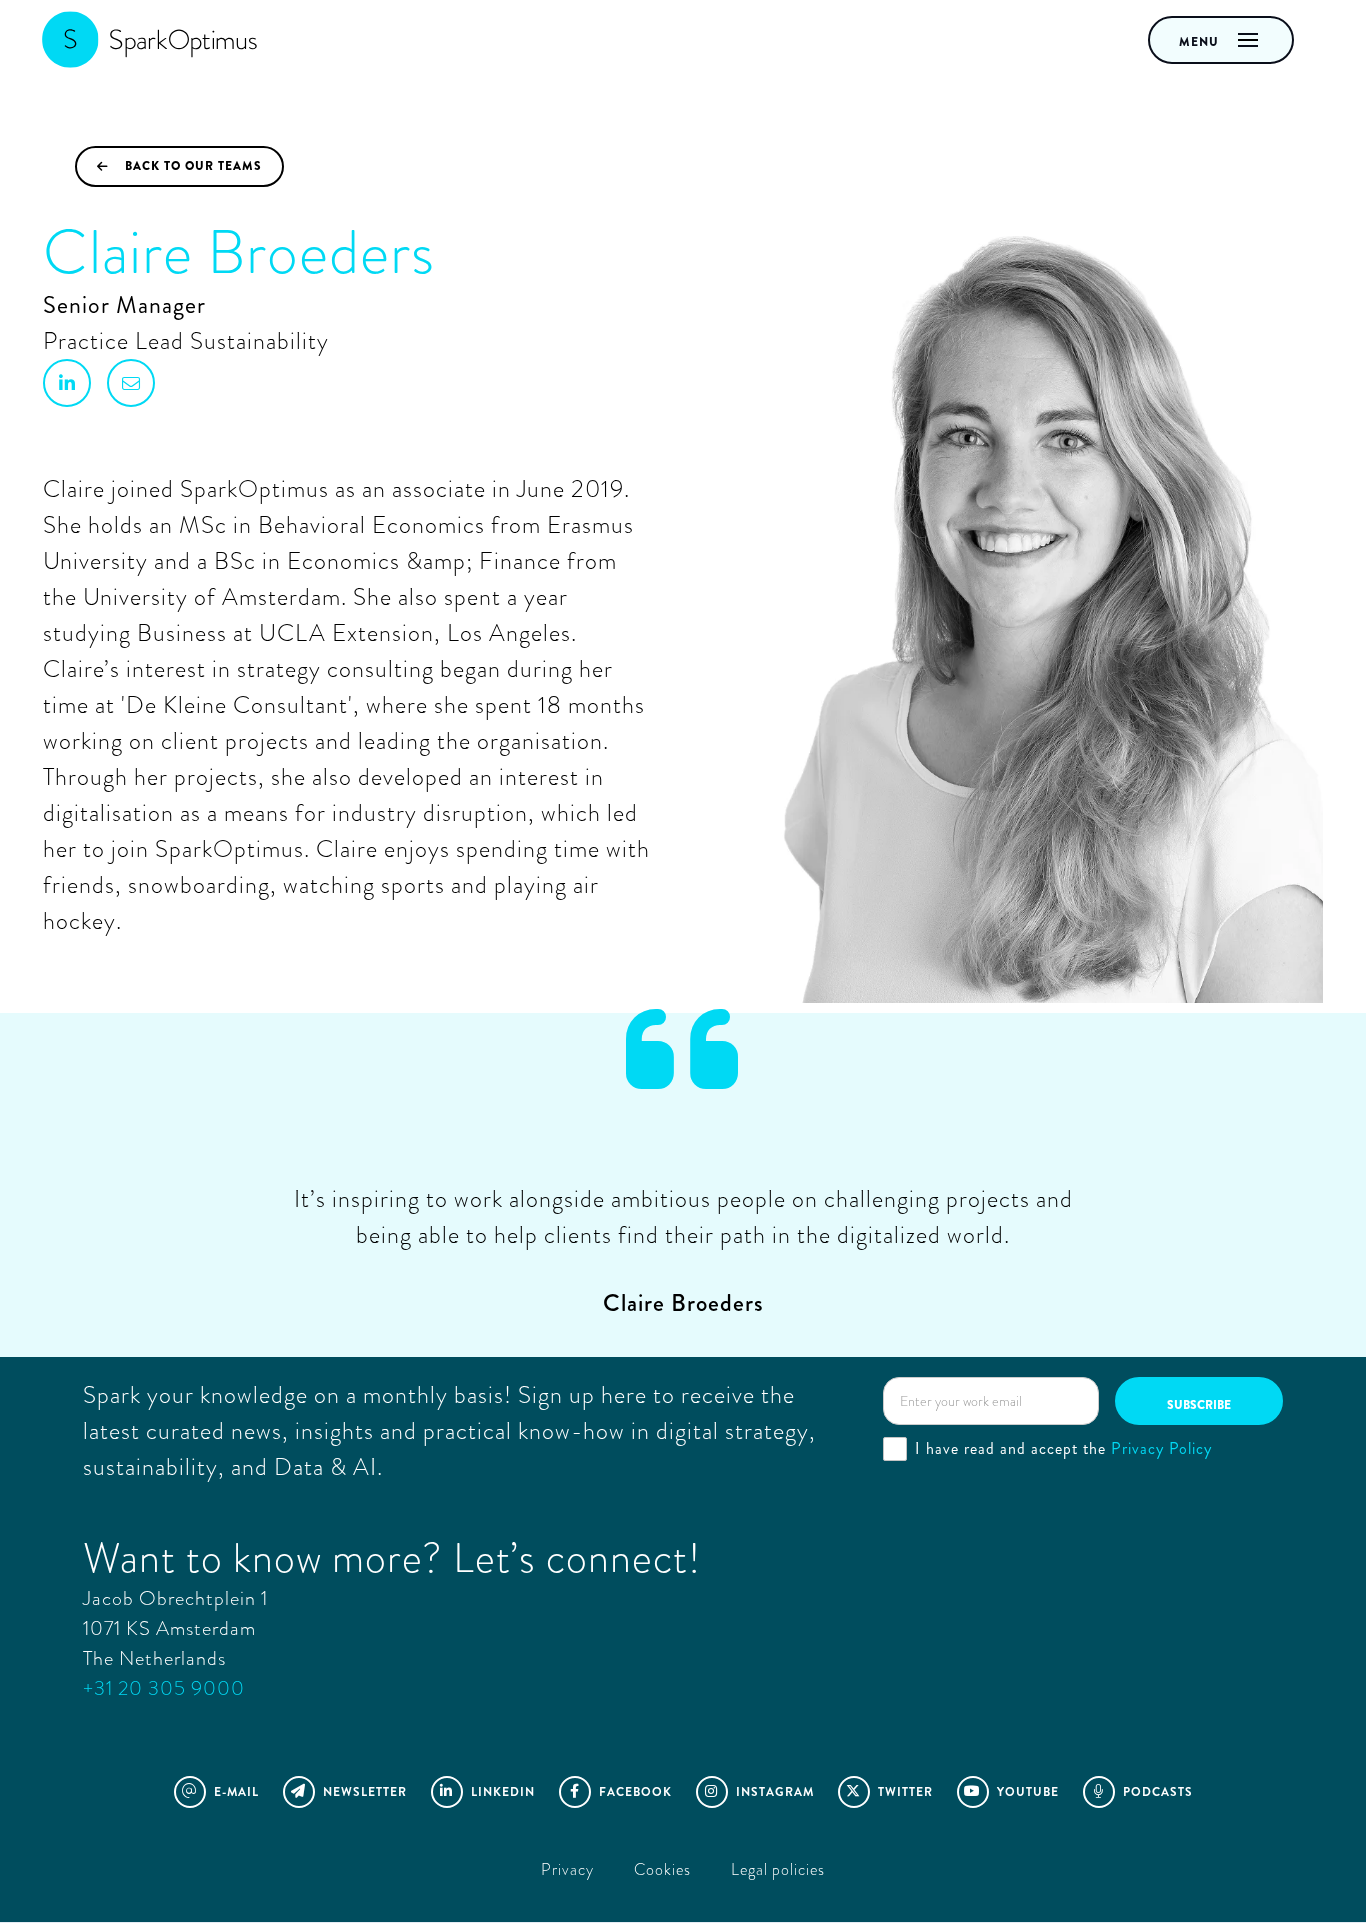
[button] (1221, 40)
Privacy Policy (1161, 1448)
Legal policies (778, 1869)
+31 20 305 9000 (164, 1688)
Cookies (662, 1869)
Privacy (567, 1869)
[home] (145, 40)
